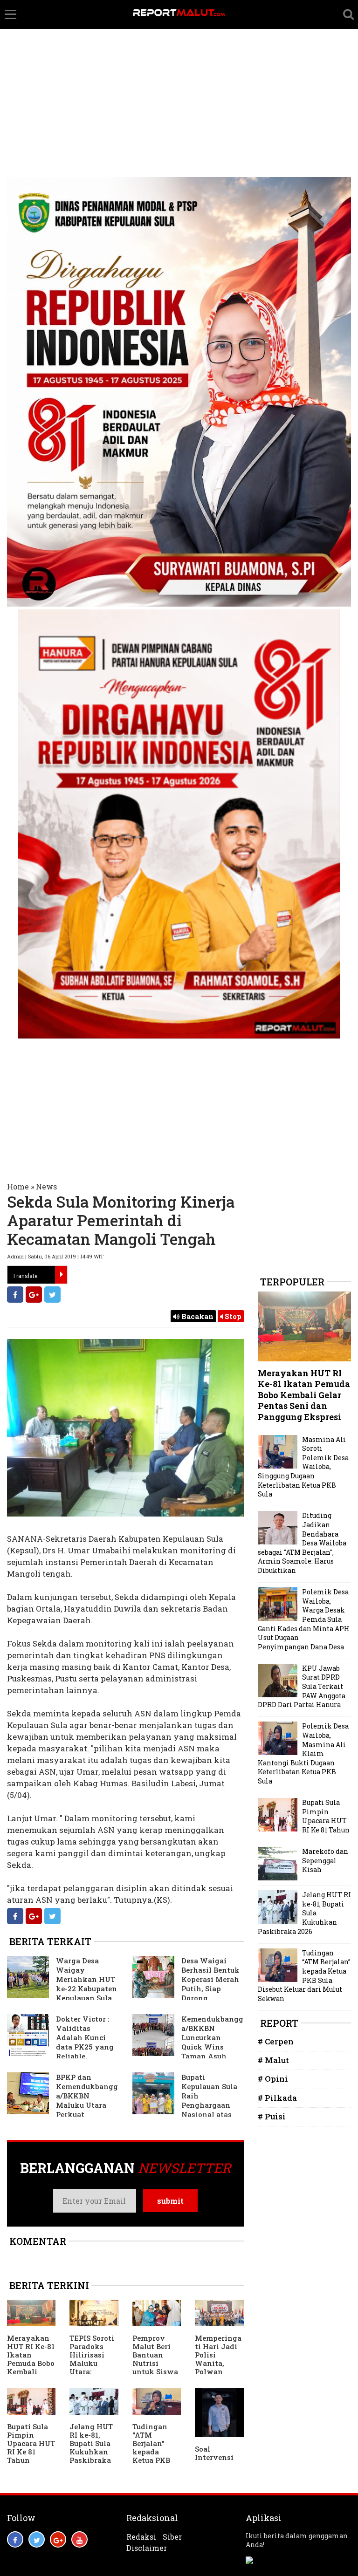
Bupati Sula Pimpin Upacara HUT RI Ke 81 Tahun (31, 2443)
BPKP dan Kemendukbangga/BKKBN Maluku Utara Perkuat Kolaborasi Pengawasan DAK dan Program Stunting (62, 2105)
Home (18, 1186)
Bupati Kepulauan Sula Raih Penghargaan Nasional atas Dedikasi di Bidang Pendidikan (185, 2105)
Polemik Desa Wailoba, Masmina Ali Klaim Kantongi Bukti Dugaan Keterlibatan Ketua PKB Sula (303, 1753)
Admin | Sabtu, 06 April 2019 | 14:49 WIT (55, 1256)
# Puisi (272, 2116)
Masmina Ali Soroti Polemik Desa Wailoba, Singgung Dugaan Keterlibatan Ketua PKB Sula (303, 1467)
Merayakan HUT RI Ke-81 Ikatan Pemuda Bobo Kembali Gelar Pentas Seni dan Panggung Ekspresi (31, 2371)
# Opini (273, 2079)
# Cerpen (276, 2041)
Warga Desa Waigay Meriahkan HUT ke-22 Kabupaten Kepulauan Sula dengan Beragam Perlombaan (62, 1984)
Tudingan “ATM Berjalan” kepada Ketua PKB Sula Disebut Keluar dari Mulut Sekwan (155, 2460)
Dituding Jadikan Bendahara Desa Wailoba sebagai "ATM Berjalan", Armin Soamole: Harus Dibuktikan (302, 1543)
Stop (232, 1316)
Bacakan (196, 1316)
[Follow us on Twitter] (37, 2539)
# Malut (273, 2060)
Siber (172, 2537)
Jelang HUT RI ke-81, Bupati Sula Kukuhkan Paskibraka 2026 (91, 2447)
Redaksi (141, 2537)
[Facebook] (15, 1295)
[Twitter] (52, 1295)
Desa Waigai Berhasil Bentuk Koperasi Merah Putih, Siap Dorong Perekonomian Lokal (186, 1984)
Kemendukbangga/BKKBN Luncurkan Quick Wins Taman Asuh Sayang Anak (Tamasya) (188, 2042)
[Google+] (34, 1295)
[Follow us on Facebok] (15, 2539)
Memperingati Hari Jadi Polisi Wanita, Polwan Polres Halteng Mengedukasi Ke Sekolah (218, 2371)
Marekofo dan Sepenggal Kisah (325, 1860)
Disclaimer (147, 2548)
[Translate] (61, 1275)
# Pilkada (277, 2098)
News (46, 1186)
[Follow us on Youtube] (79, 2539)
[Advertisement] (179, 70)
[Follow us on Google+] (58, 2539)
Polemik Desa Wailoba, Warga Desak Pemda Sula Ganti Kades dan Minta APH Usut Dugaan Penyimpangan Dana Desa (304, 1619)
